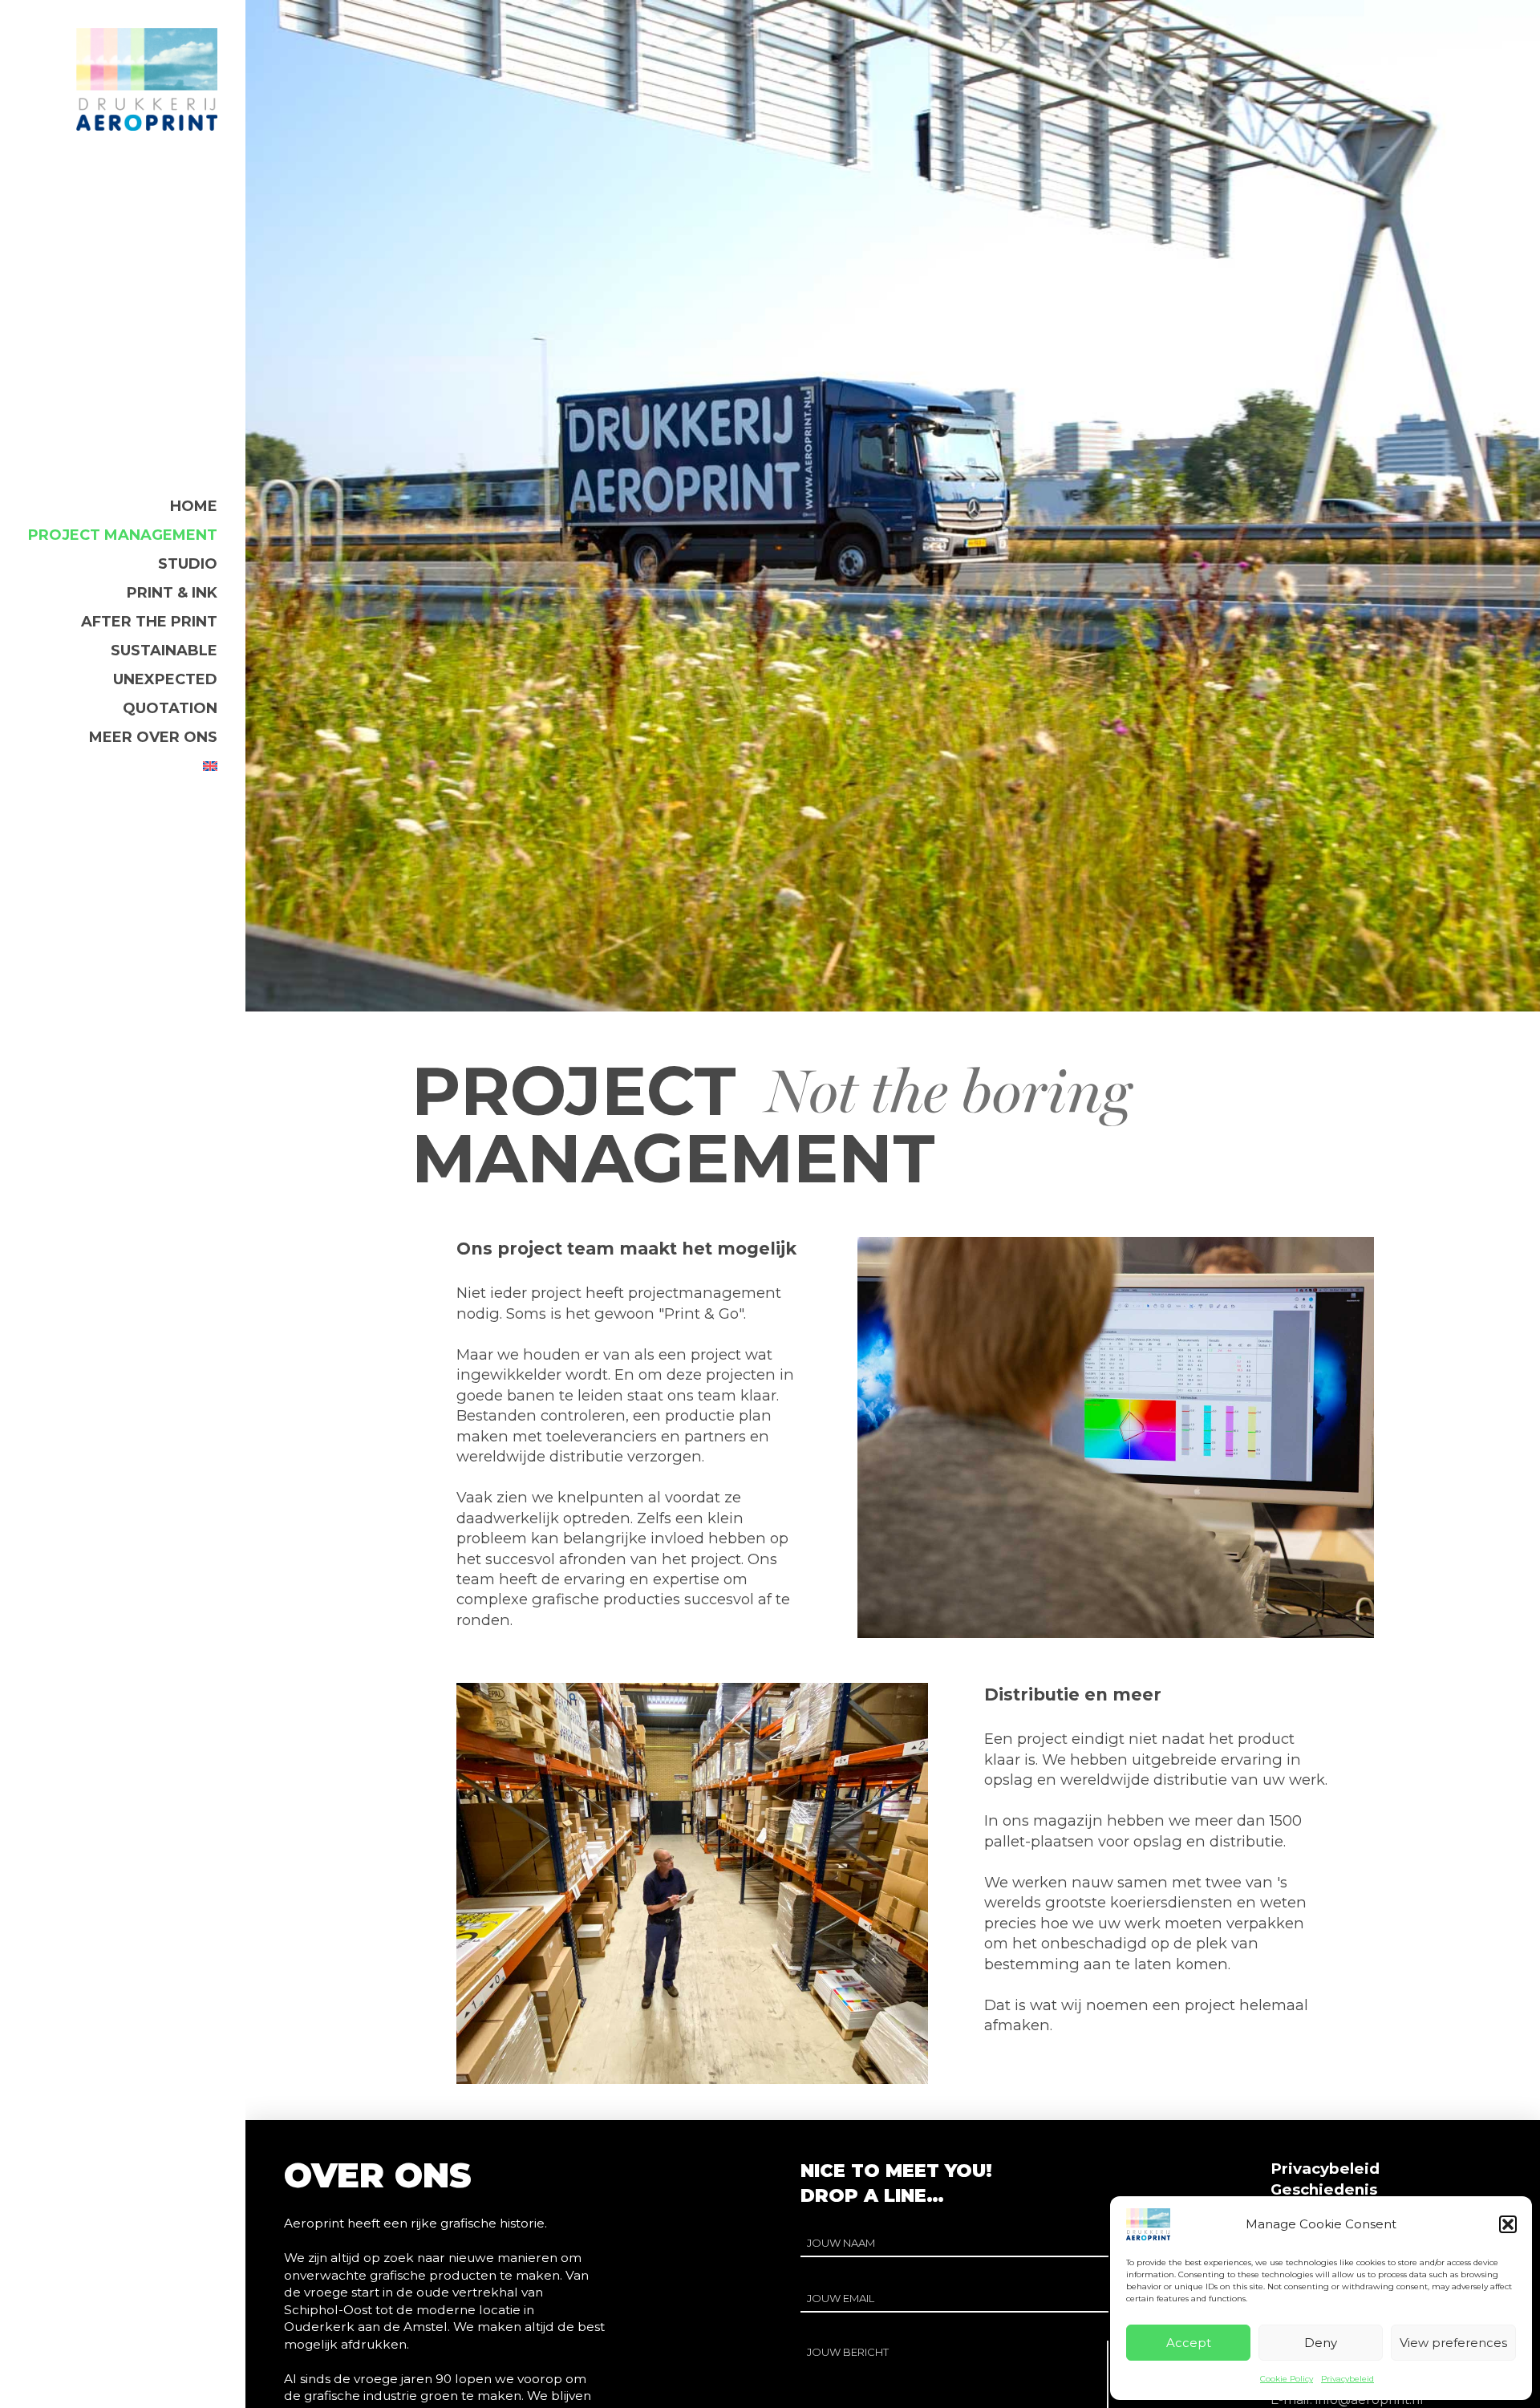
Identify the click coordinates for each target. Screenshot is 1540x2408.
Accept (1189, 2343)
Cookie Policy (1287, 2379)
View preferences (1453, 2343)
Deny (1321, 2343)
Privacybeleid (1347, 2379)
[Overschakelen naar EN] (210, 766)
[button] (1508, 2224)
